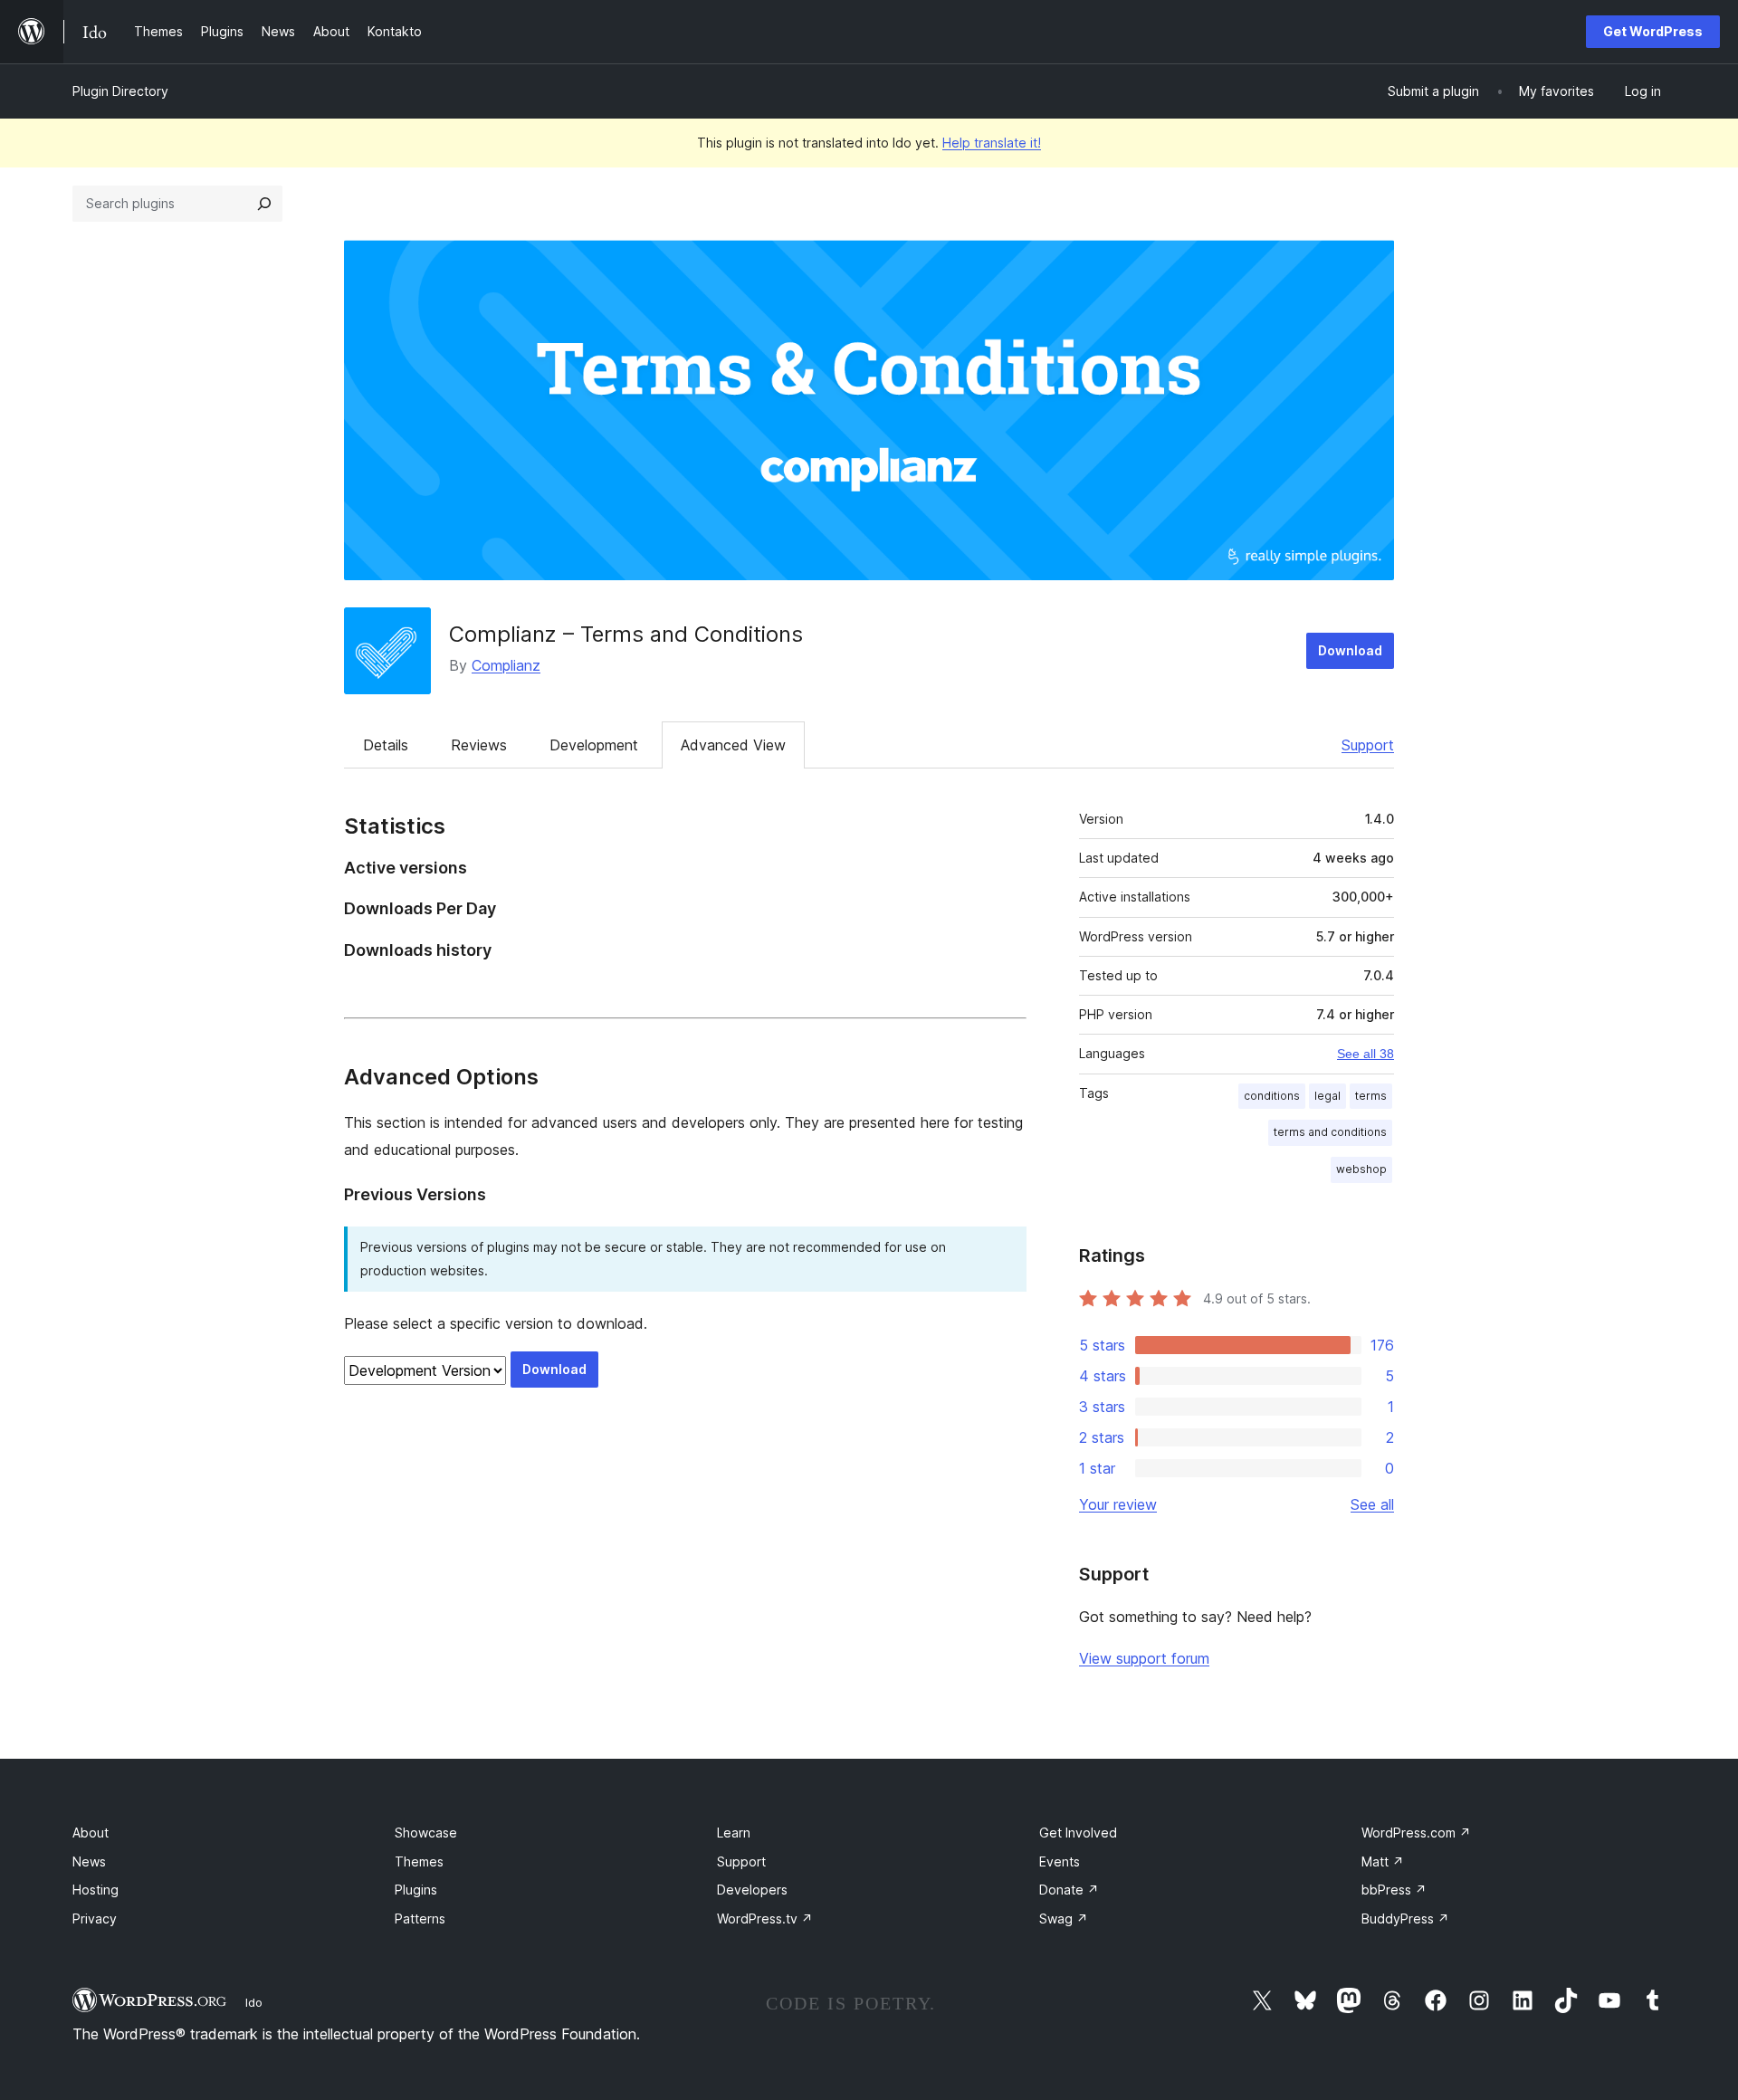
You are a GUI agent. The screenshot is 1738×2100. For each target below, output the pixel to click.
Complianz (506, 665)
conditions (1272, 1096)
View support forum (1144, 1658)
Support (1368, 745)
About (91, 1833)
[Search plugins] (264, 204)
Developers (752, 1890)
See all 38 (1366, 1054)
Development (594, 745)
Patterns (420, 1919)
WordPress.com (1416, 1833)
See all (1372, 1504)
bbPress (1394, 1890)
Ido (254, 2002)
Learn (734, 1833)
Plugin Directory (120, 91)
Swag (1064, 1919)
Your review (1118, 1504)
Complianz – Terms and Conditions (626, 634)
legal (1327, 1096)
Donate (1069, 1890)
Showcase (426, 1833)
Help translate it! (992, 143)
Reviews (479, 745)
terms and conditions (1330, 1132)
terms (1371, 1096)
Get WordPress (1653, 31)
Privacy (95, 1919)
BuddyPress (1405, 1919)
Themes (419, 1861)
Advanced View (733, 745)
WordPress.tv (765, 1919)
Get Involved (1078, 1833)
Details (386, 745)
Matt (1383, 1861)
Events (1060, 1861)
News (89, 1861)
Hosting (95, 1890)
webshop (1361, 1169)
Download (1350, 650)
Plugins (416, 1890)
